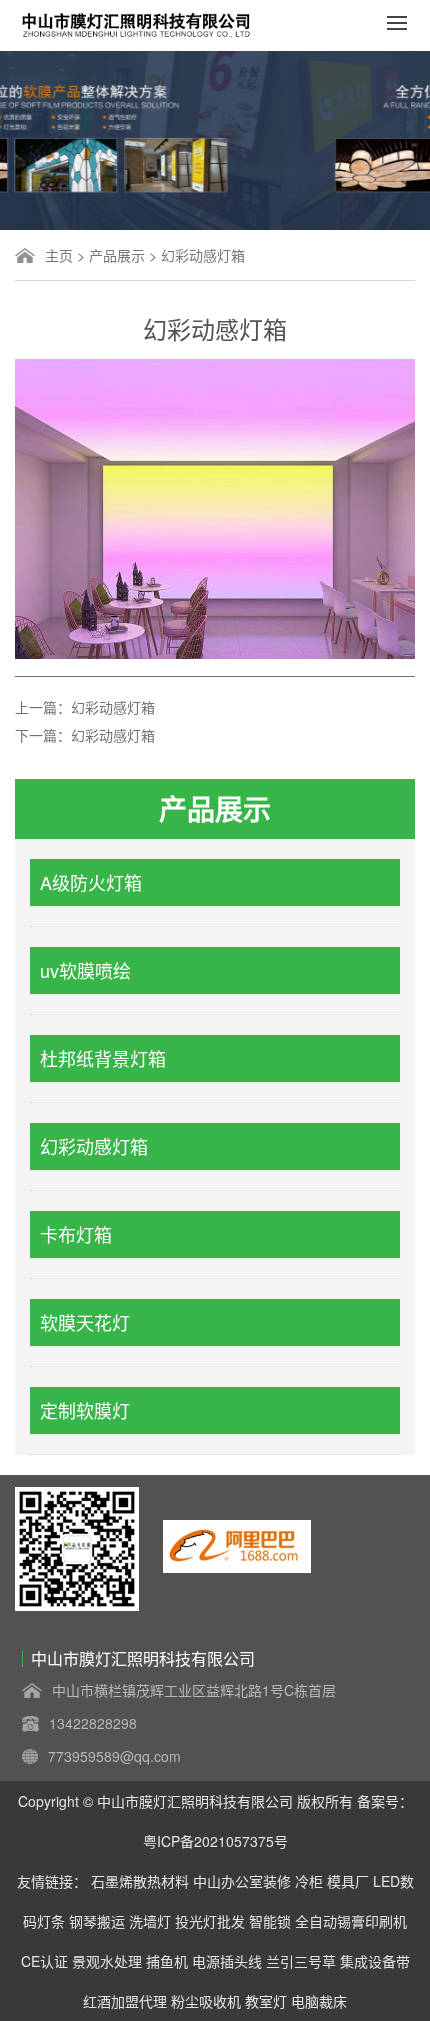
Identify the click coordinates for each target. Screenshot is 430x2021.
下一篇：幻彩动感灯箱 (85, 735)
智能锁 (270, 1921)
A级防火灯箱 (91, 882)
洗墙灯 (150, 1921)
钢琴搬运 (97, 1921)
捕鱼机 (167, 1961)
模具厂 (348, 1881)
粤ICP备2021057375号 (215, 1841)
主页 (59, 255)
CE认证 (44, 1961)
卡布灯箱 (76, 1234)
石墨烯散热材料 (140, 1881)
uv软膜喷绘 (85, 970)
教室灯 (266, 2001)
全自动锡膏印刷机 (351, 1921)
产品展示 (117, 255)
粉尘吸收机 (206, 2001)
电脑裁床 (319, 2001)
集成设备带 (375, 1961)
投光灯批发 (210, 1921)
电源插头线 (227, 1961)
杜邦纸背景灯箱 (103, 1058)
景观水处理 (107, 1961)
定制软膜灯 (85, 1410)
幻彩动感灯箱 (203, 255)
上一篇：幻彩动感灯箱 (85, 707)
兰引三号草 (301, 1961)
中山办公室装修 (242, 1881)
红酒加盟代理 (125, 2001)
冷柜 (309, 1881)
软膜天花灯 (85, 1322)
